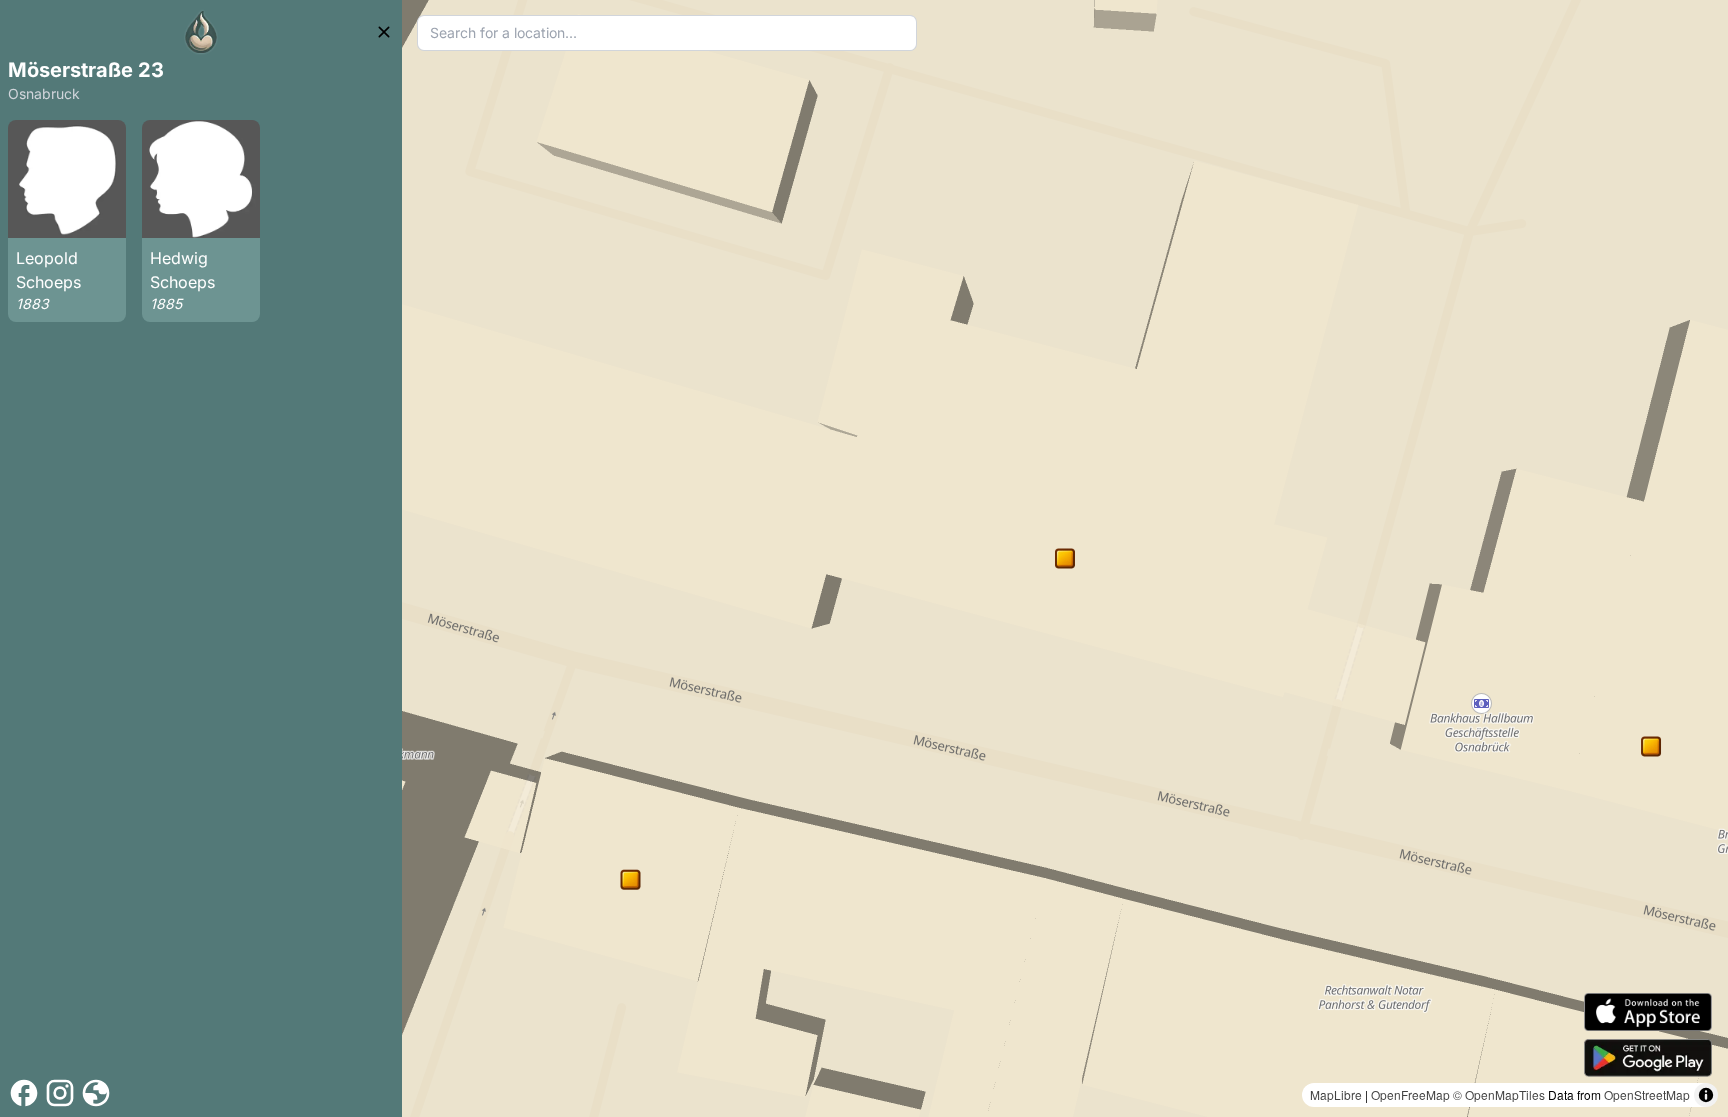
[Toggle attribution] (1706, 1095)
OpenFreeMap (1410, 1094)
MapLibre (1336, 1094)
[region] (1065, 558)
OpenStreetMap (1647, 1094)
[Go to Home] (201, 32)
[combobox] (667, 33)
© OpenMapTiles (1499, 1094)
